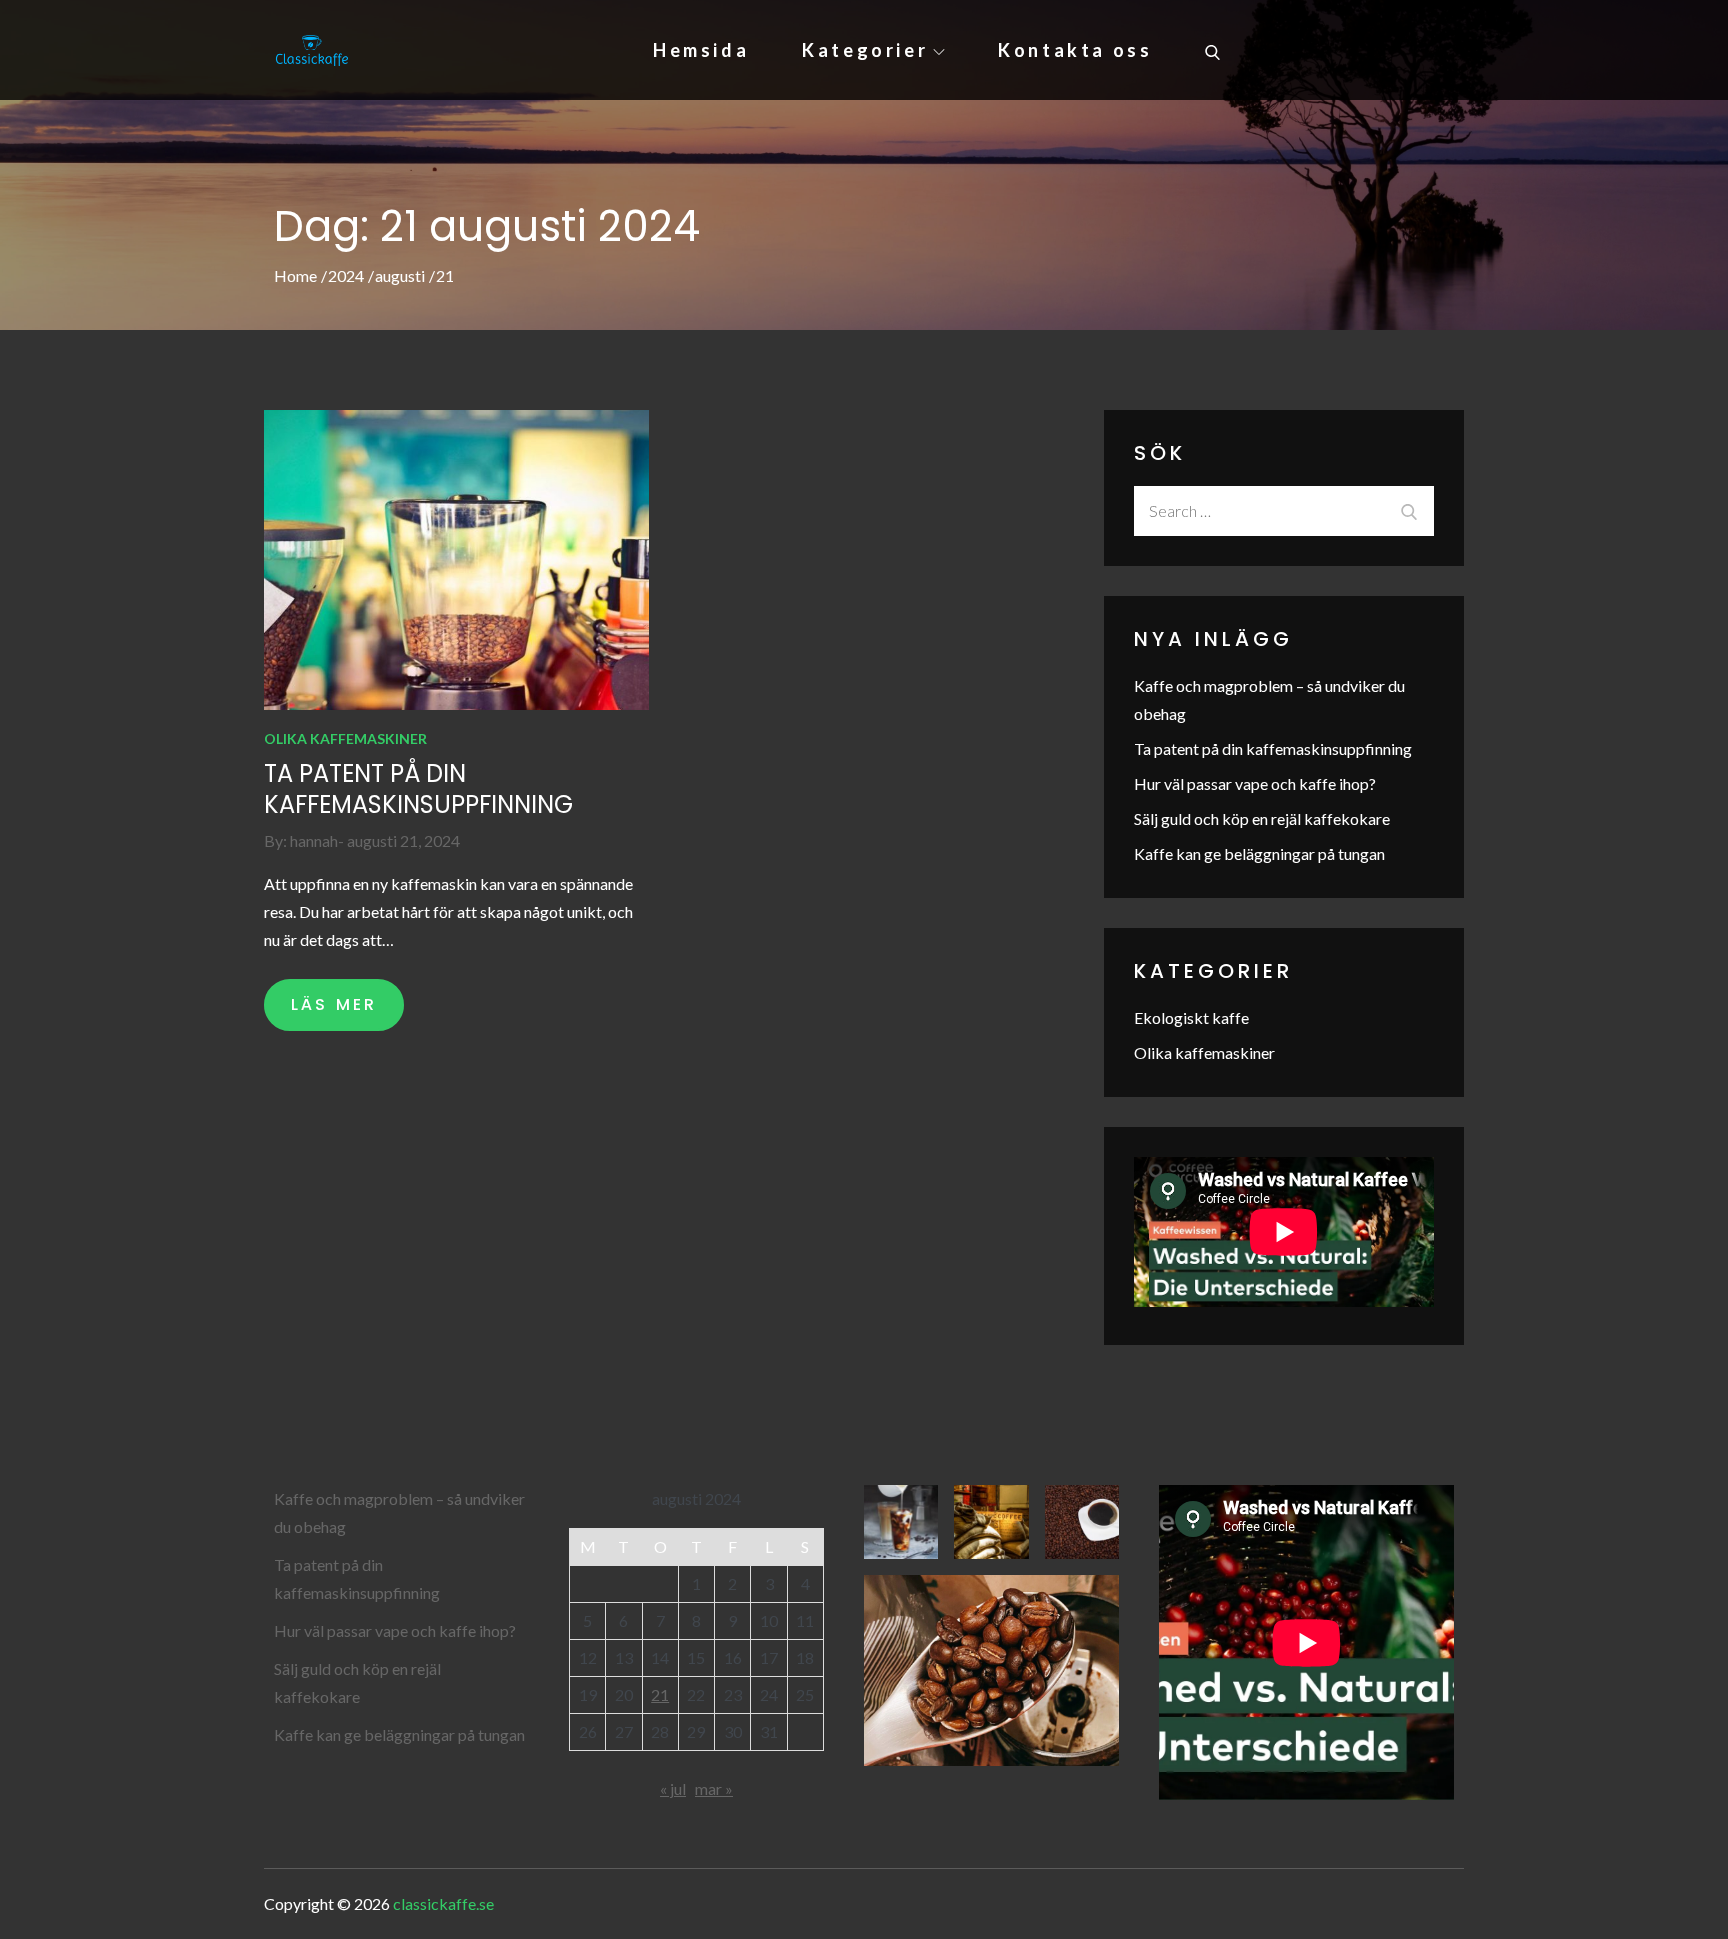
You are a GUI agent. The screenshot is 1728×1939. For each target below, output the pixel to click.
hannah (314, 840)
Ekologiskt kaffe (1191, 1017)
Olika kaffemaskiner (345, 738)
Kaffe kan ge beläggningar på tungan (1259, 853)
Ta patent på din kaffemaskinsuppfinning (418, 789)
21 (660, 1694)
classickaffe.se (443, 1903)
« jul (673, 1788)
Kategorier (865, 50)
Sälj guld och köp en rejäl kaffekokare (1262, 818)
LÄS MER (334, 1004)
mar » (714, 1788)
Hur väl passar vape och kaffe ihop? (1255, 783)
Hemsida (701, 50)
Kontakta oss (1075, 50)
